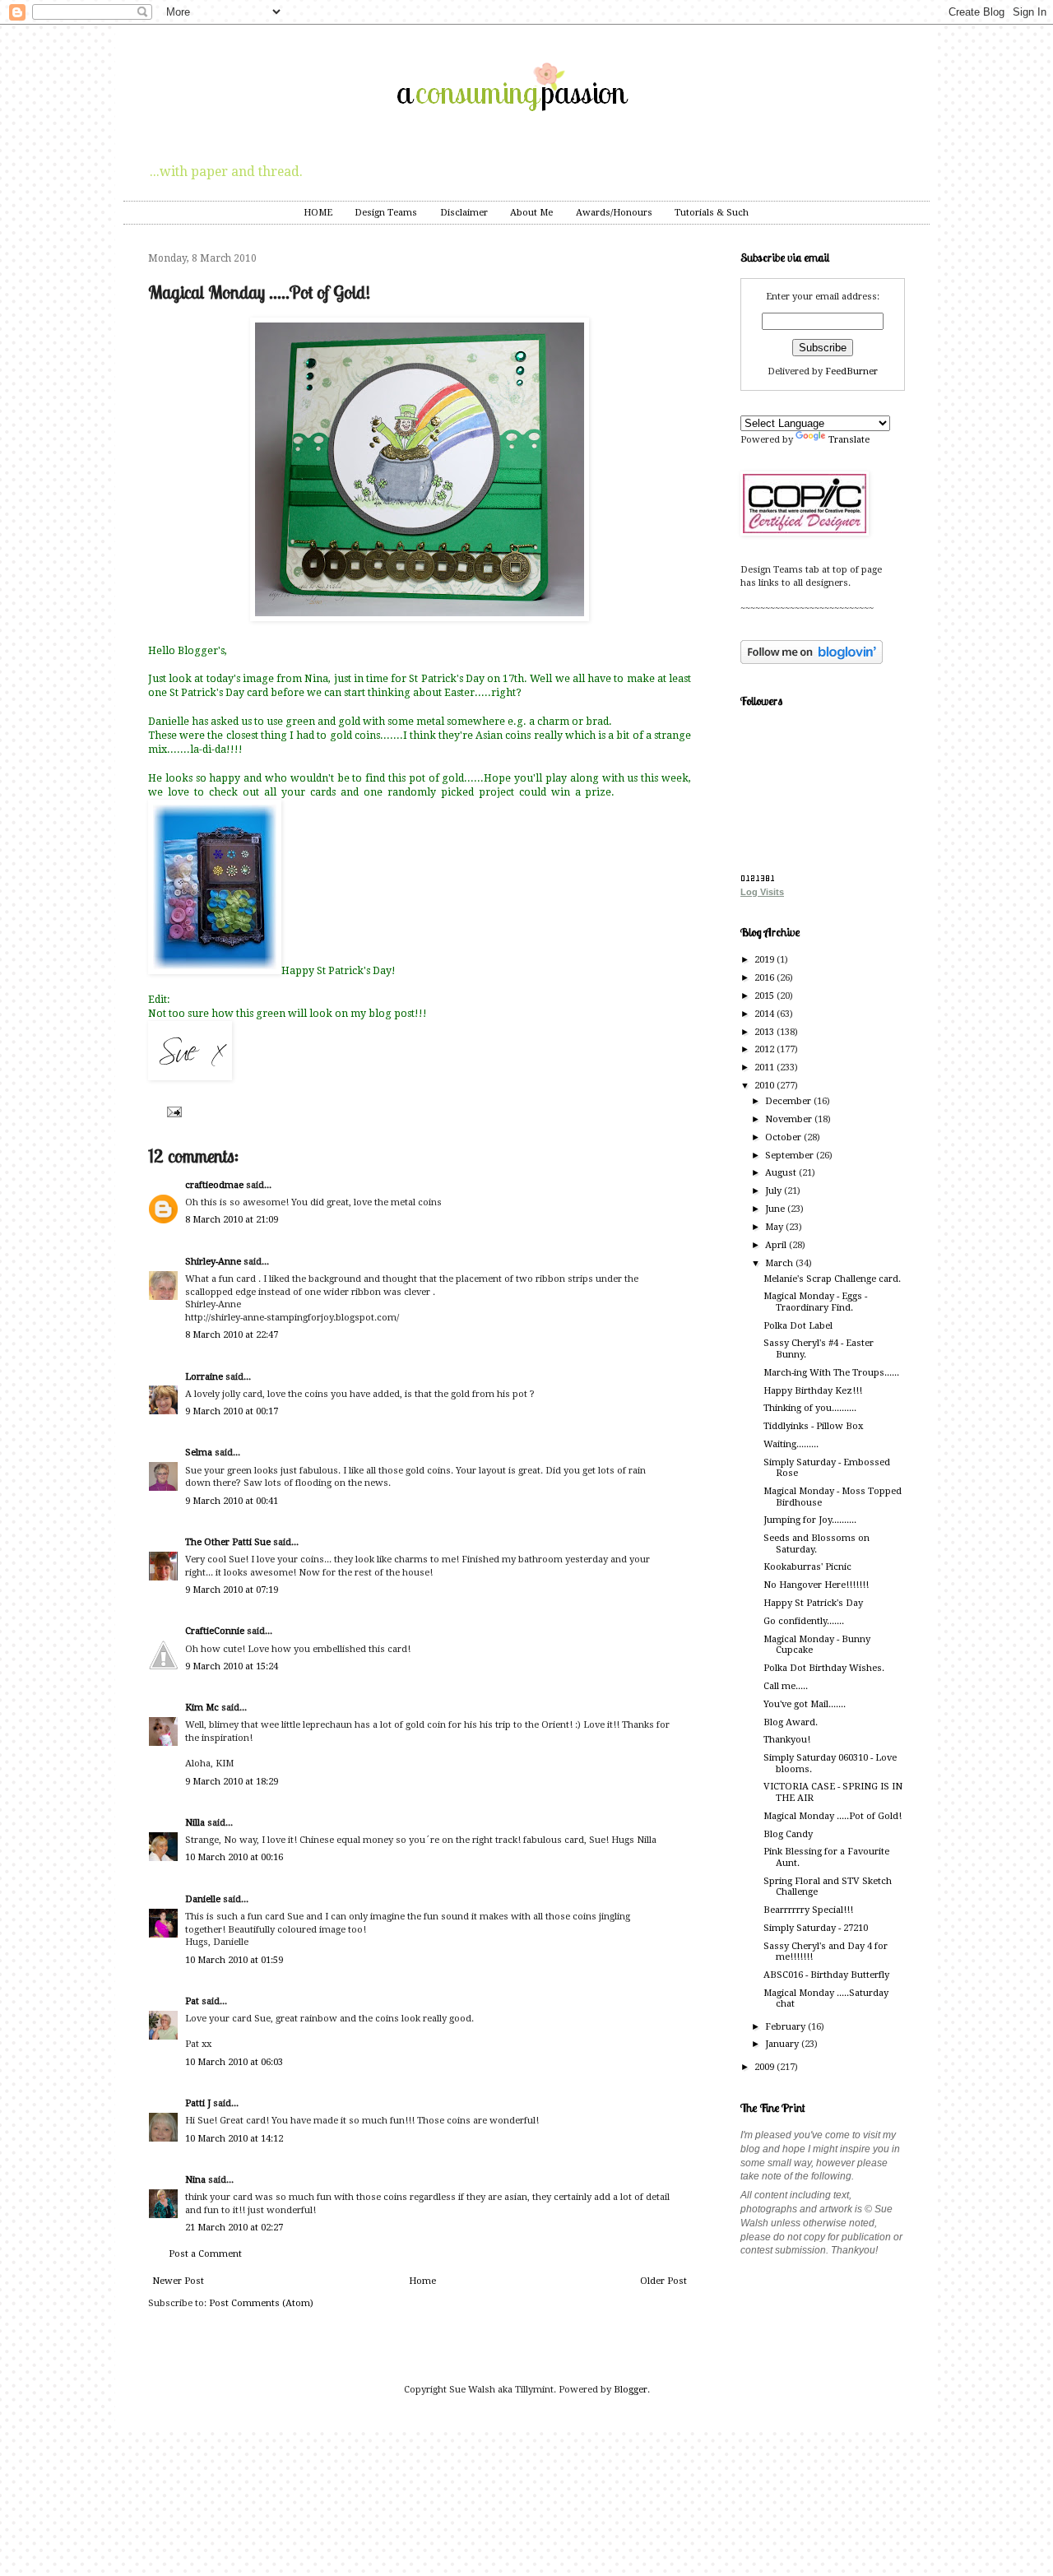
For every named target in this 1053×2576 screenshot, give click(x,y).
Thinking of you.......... (810, 1408)
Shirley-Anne (213, 1262)
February (786, 2027)
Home (422, 2281)
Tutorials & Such (712, 213)
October (784, 1137)
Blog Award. (791, 1722)
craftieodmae (214, 1185)
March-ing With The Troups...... (831, 1373)
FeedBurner (851, 371)
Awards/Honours (614, 213)
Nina (195, 2180)
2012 (765, 1049)
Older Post (663, 2281)
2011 (765, 1068)
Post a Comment (205, 2254)
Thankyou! (787, 1740)
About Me (531, 213)
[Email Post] (172, 1111)
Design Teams (386, 213)
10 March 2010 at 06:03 (234, 2062)
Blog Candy (788, 1834)
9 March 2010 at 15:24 (232, 1666)
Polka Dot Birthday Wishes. (824, 1668)
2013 (765, 1032)
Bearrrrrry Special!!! (808, 1910)
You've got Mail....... (805, 1704)
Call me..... (786, 1686)
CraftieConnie (215, 1631)
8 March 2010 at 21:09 (232, 1220)
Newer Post (178, 2281)
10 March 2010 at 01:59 (234, 1960)
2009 (765, 2067)
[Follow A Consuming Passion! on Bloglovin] (812, 661)
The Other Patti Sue (228, 1542)
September (791, 1156)
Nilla (195, 1823)
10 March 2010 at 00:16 (234, 1857)
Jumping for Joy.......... (810, 1520)
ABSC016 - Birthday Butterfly (826, 1975)
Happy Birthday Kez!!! (813, 1391)
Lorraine (204, 1377)
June (776, 1209)
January (783, 2044)
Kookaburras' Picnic (807, 1567)
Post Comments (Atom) (261, 2303)
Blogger (631, 2390)
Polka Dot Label (798, 1326)
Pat (192, 2001)
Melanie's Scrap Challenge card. (832, 1279)
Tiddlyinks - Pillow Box (813, 1426)
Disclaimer (464, 213)
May (775, 1227)
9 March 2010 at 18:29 (232, 1782)
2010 (765, 1086)
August (782, 1173)
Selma (199, 1453)
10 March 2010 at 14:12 (234, 2139)
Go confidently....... (804, 1621)
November (790, 1119)
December (789, 1101)
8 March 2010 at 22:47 (232, 1335)
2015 (765, 996)
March (780, 1263)
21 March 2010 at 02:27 (234, 2228)
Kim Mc (202, 1708)
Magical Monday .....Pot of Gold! (833, 1816)
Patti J (198, 2103)
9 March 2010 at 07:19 (232, 1590)
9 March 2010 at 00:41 (232, 1501)
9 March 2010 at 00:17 (232, 1411)
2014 (765, 1014)
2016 (765, 978)
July (775, 1191)
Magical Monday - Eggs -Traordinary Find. (815, 1302)
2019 (765, 960)
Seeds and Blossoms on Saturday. (816, 1543)
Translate (849, 440)
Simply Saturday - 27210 (816, 1928)
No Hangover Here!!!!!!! (816, 1585)
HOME (318, 213)
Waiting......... (791, 1444)
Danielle (203, 1899)
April (777, 1245)
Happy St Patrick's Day (813, 1603)
